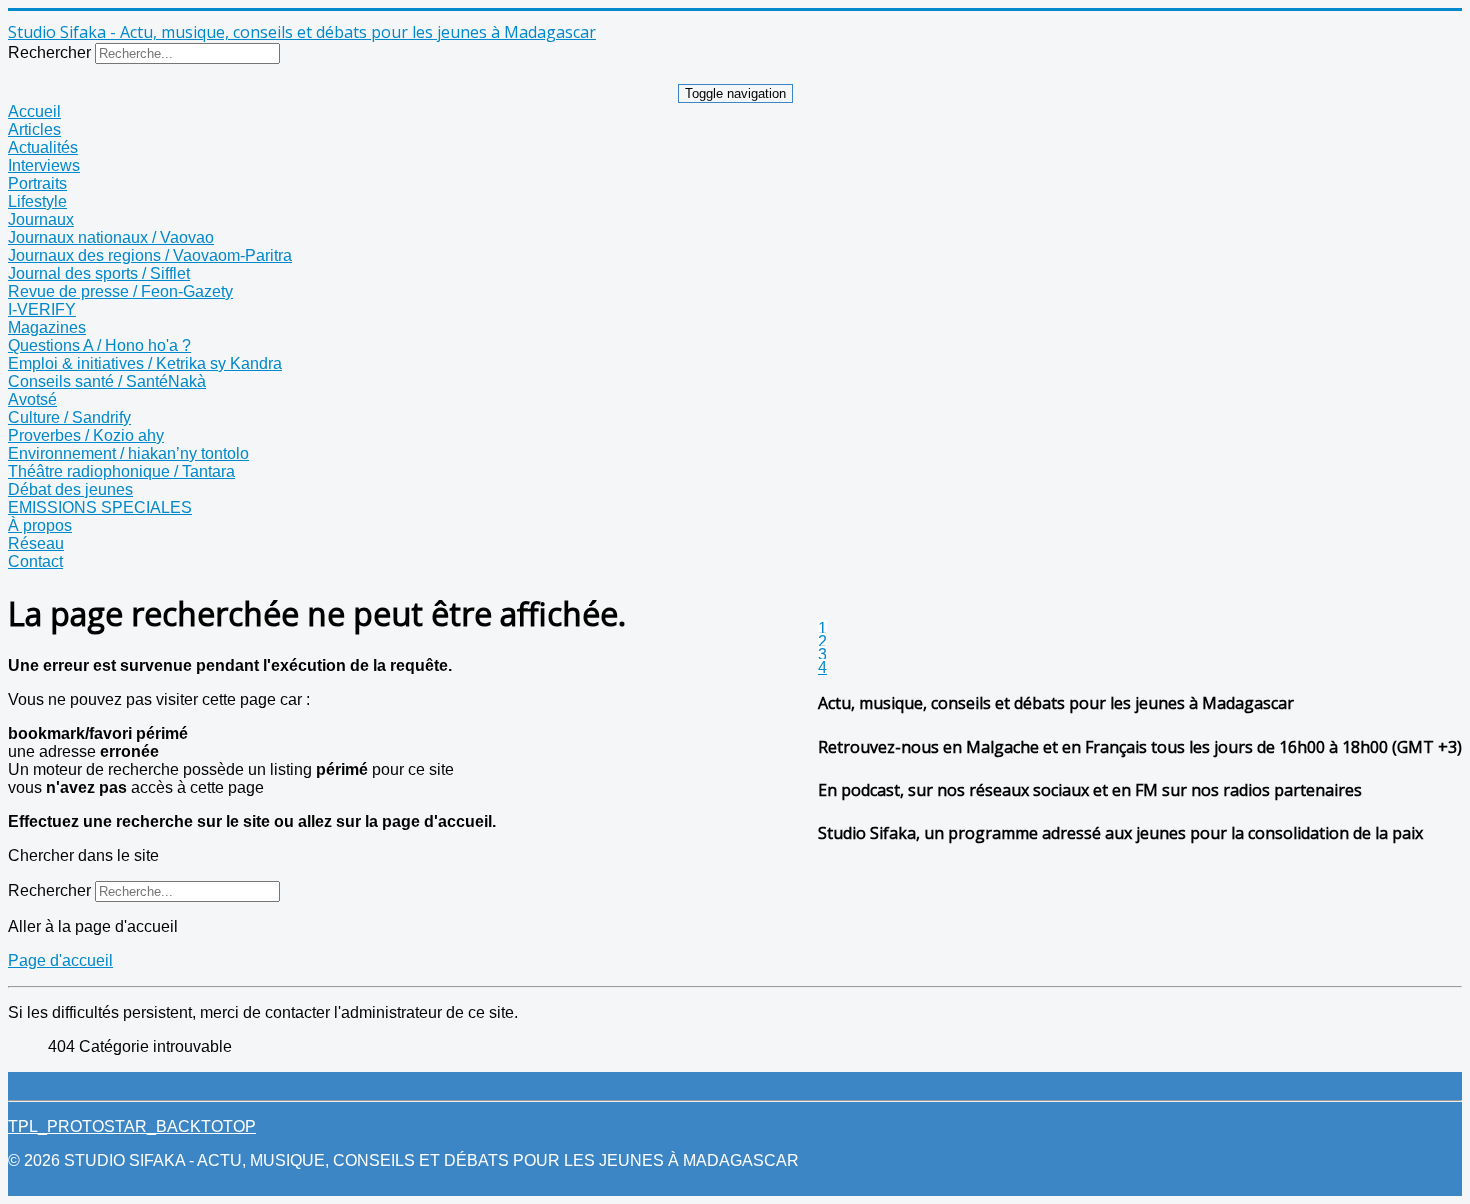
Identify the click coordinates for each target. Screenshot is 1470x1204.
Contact (35, 561)
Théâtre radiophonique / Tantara (121, 471)
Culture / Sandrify (69, 417)
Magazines (47, 327)
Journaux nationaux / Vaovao (111, 237)
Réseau (36, 543)
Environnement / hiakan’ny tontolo (128, 453)
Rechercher (49, 52)
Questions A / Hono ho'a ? (99, 345)
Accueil (34, 111)
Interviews (44, 165)
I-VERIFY (42, 309)
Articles (34, 129)
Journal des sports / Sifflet (99, 273)
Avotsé (32, 399)
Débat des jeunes (70, 489)
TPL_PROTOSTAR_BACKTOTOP (132, 1126)
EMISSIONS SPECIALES (100, 507)
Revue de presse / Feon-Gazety (120, 291)
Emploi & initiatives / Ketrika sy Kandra (145, 363)
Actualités (43, 147)
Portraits (37, 183)
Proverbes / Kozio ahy (86, 435)
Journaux (41, 219)
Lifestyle (37, 201)
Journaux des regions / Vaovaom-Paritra (150, 255)
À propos (40, 525)
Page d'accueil (60, 960)
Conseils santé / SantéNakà (107, 381)
